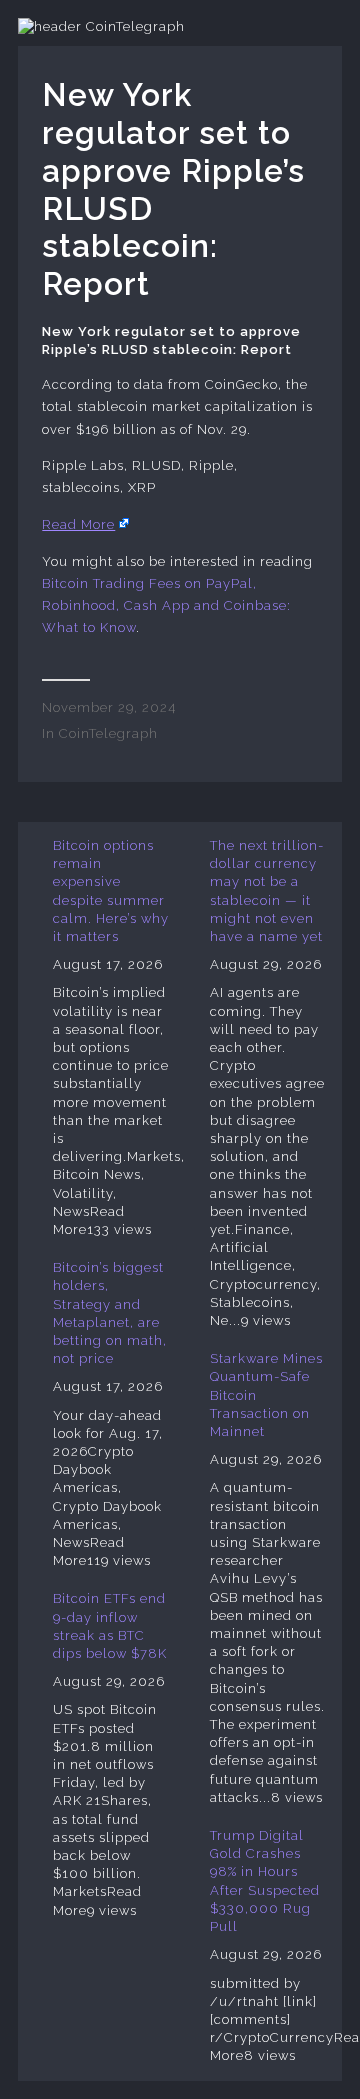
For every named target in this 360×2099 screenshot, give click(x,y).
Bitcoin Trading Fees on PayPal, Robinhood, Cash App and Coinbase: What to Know (166, 605)
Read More (78, 524)
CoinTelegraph (108, 733)
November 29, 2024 (109, 707)
